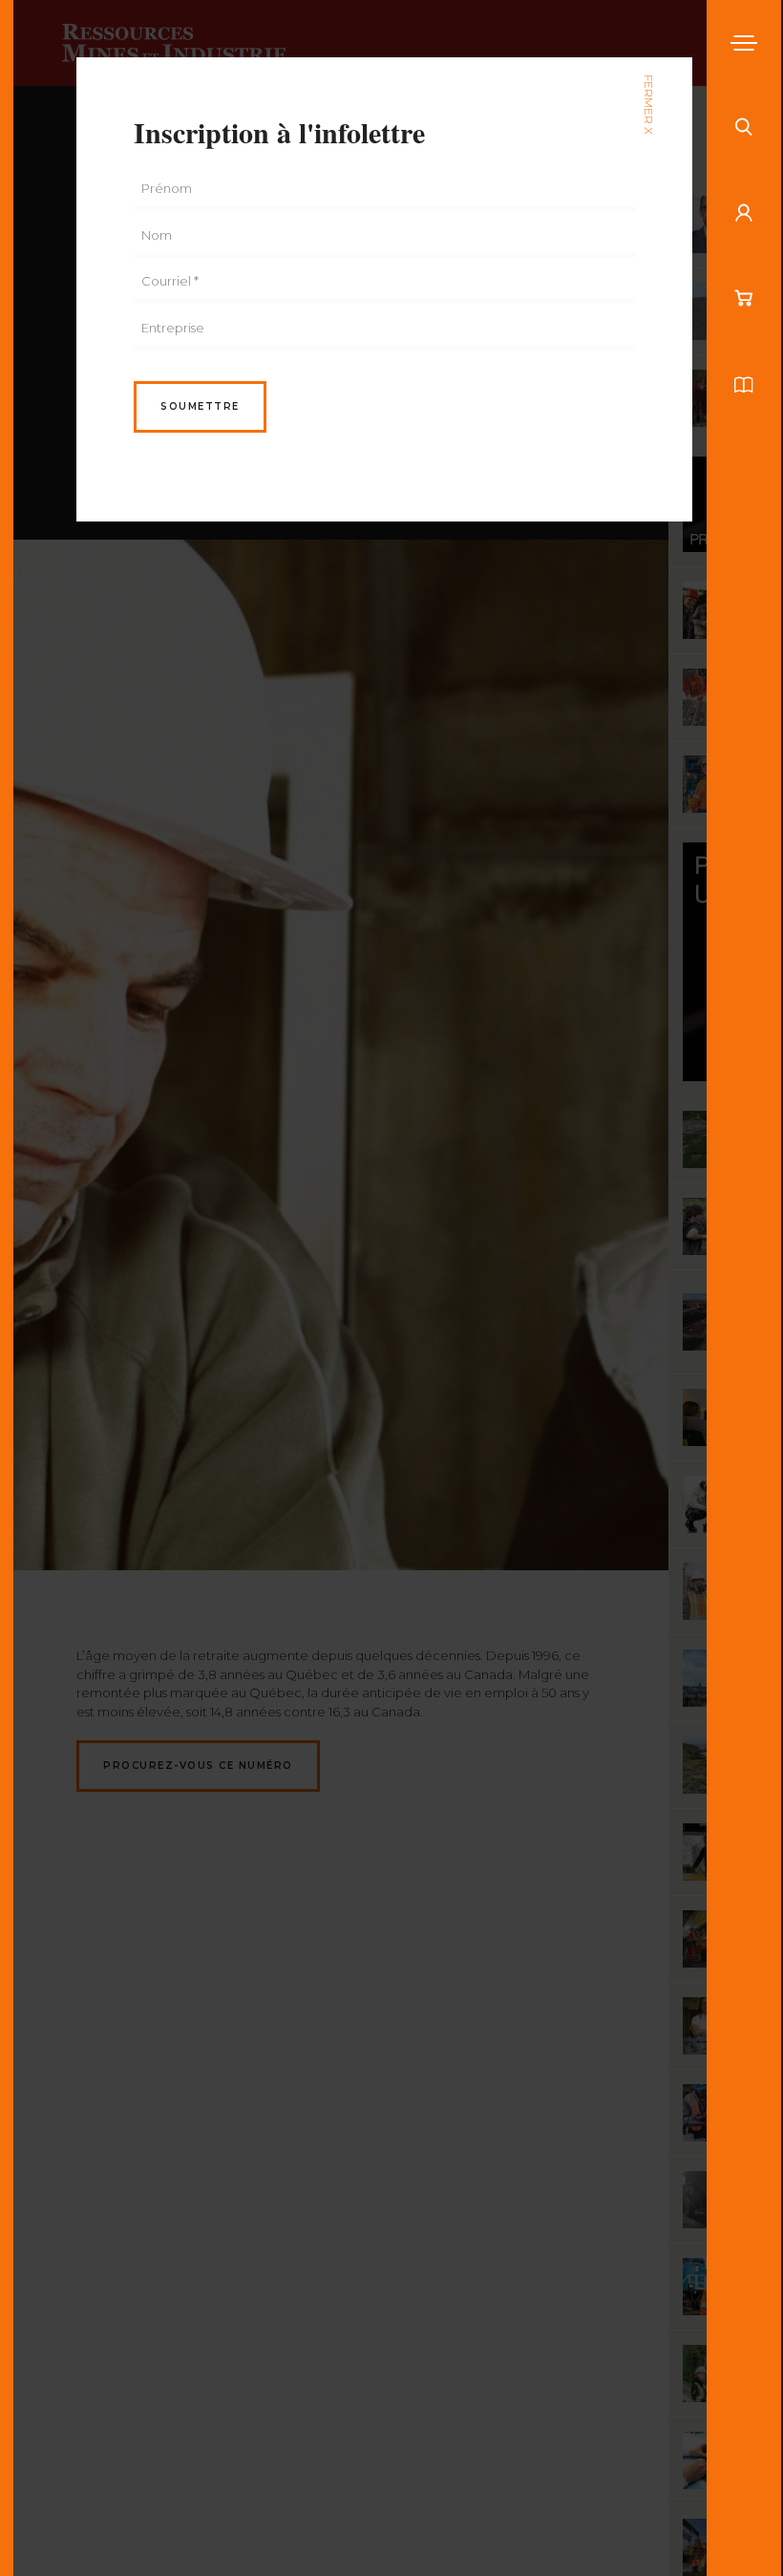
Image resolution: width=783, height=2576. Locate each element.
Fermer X (649, 105)
